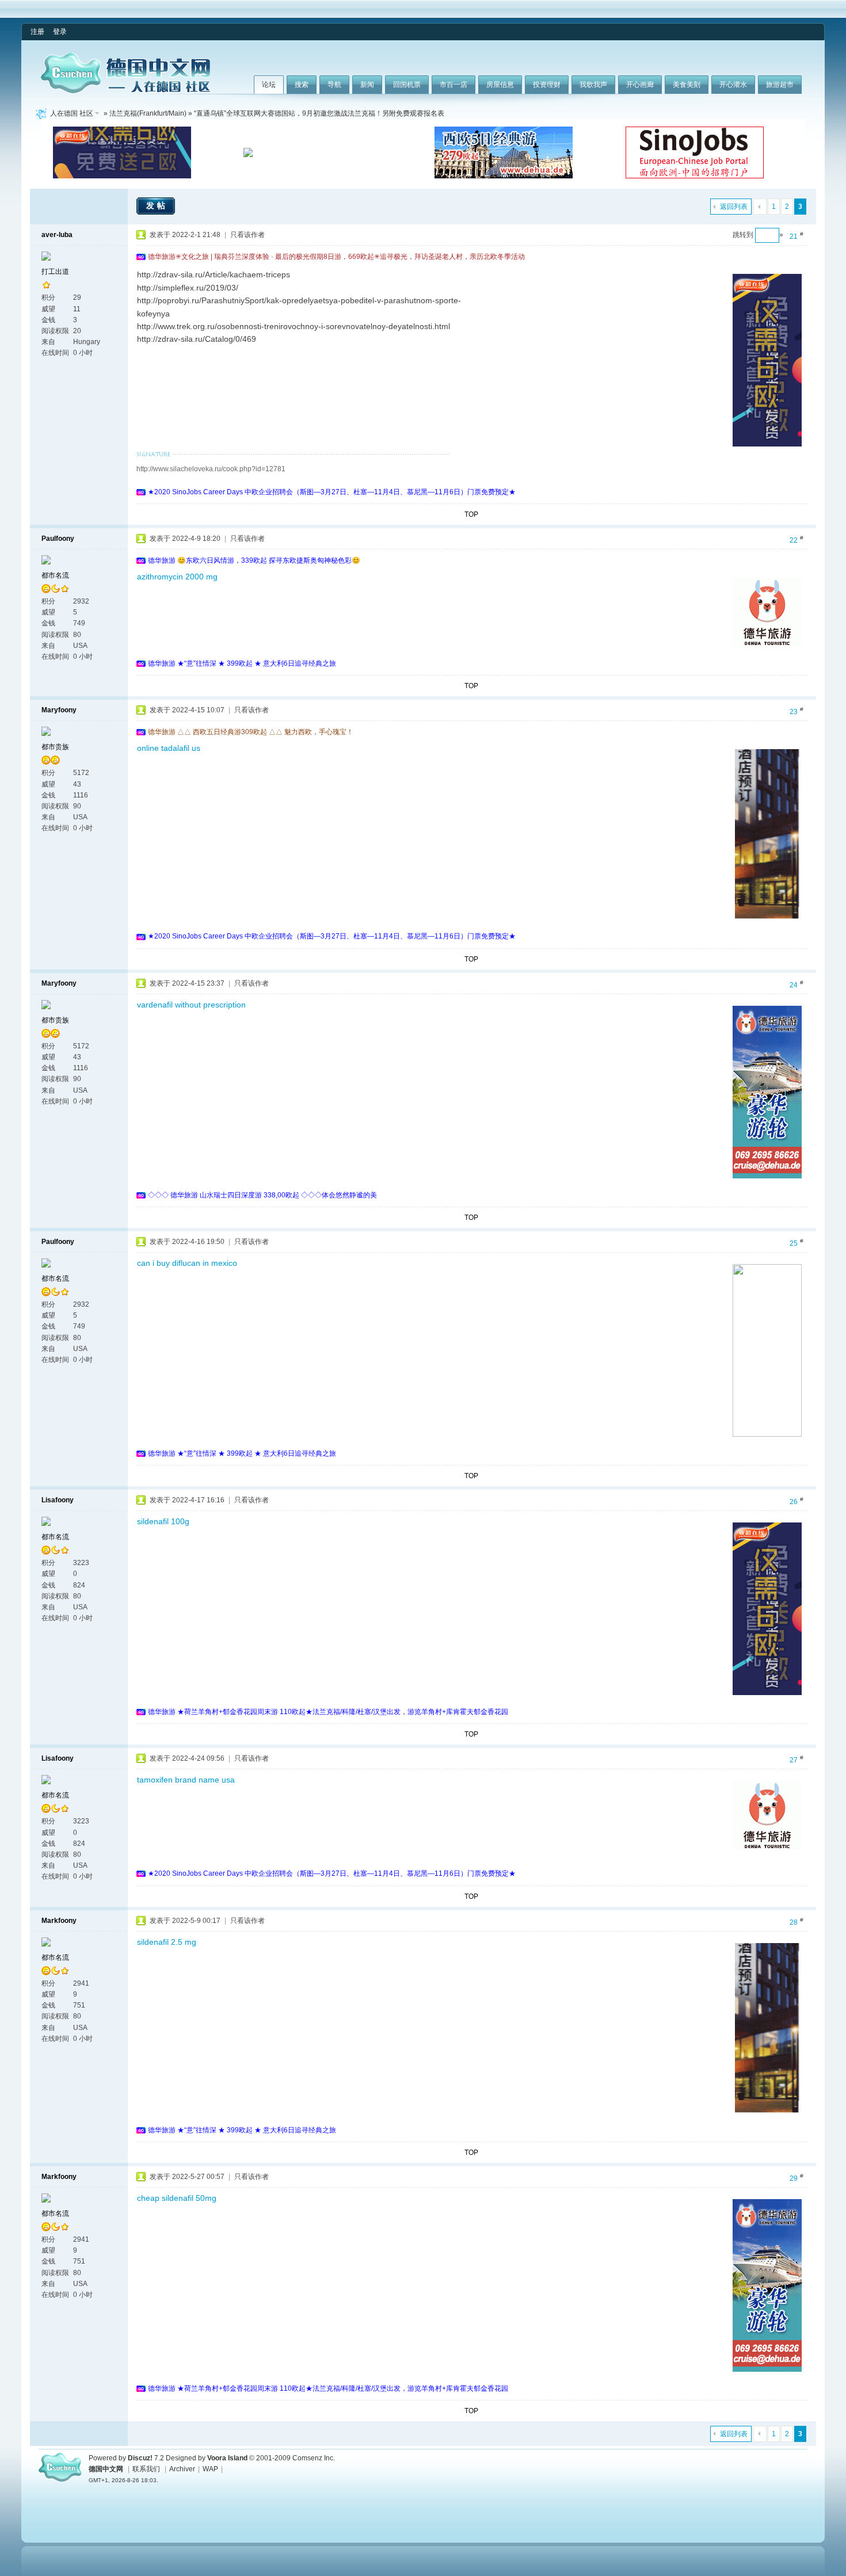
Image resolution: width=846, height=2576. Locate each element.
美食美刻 (687, 85)
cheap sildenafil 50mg (177, 2198)
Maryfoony (59, 710)
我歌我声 (593, 85)
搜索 (302, 85)
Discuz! (140, 2458)
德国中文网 (106, 2469)
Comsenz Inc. (314, 2458)
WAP (210, 2469)
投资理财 (547, 85)
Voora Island (227, 2458)
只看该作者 (247, 235)
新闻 (367, 85)
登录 (60, 32)
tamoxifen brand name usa (186, 1780)
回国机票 (407, 85)
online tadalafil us (169, 748)
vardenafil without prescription (191, 1005)
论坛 (269, 85)
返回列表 (734, 207)
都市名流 (55, 575)
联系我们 (146, 2469)
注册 (37, 32)
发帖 (157, 205)
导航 (334, 85)
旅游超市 (780, 85)
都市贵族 (55, 747)
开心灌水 (733, 85)
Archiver (182, 2469)
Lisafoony (58, 1500)
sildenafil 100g (163, 1521)
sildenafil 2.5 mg (167, 1942)
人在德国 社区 (72, 113)
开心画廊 (640, 85)
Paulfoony (58, 539)
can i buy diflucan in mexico (187, 1263)
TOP (471, 514)
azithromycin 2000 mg (177, 577)
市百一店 (454, 85)
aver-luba (57, 235)
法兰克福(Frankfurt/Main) (148, 113)
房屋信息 (500, 85)
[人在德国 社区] (125, 91)
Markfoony (59, 1921)
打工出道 (55, 272)
